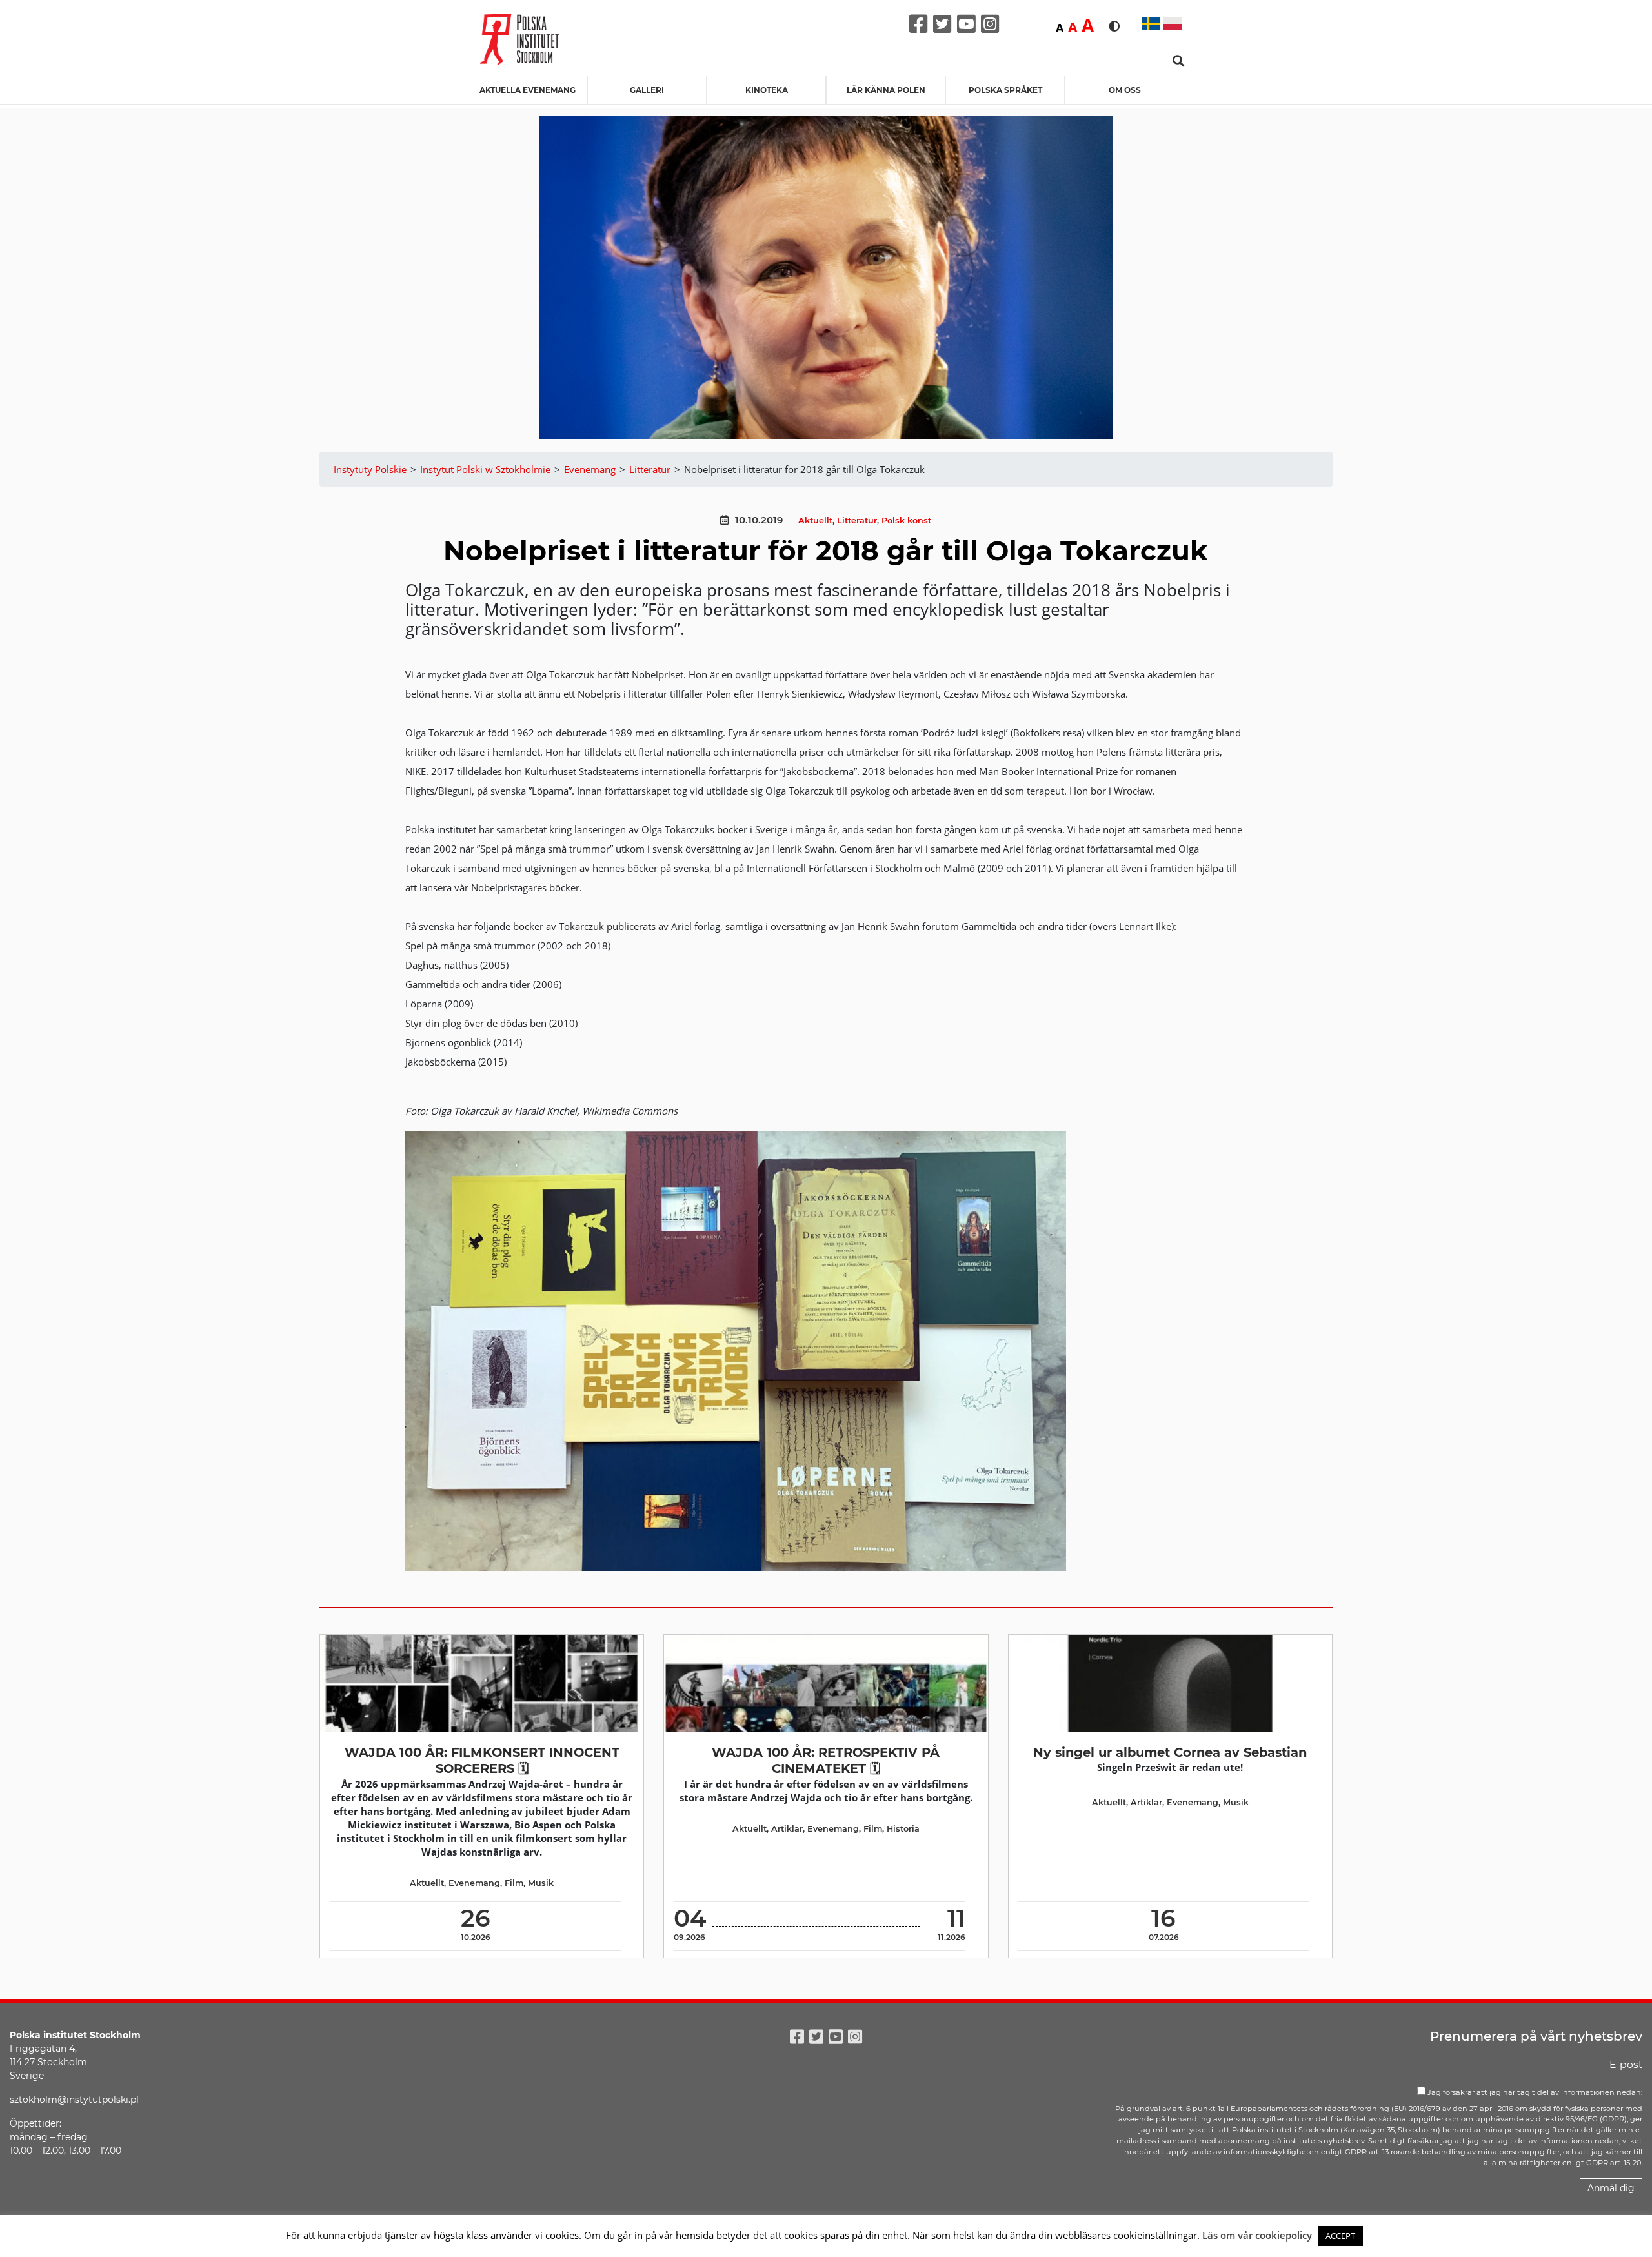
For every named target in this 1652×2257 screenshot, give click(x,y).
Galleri (647, 90)
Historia (903, 1829)
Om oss (1125, 90)
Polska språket (1005, 90)
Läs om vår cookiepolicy (1257, 2235)
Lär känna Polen (886, 90)
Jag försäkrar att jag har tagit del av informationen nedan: (1534, 2092)
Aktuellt (815, 521)
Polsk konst (906, 521)
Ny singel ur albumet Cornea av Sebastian (1170, 1752)
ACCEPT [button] (1340, 2236)
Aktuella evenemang (528, 90)
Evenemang (474, 1883)
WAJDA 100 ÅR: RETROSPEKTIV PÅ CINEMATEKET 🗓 (826, 1760)
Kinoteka (767, 90)
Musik (541, 1883)
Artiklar (787, 1829)
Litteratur (857, 521)
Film (514, 1883)
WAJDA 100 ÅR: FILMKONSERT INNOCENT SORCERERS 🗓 (482, 1760)
